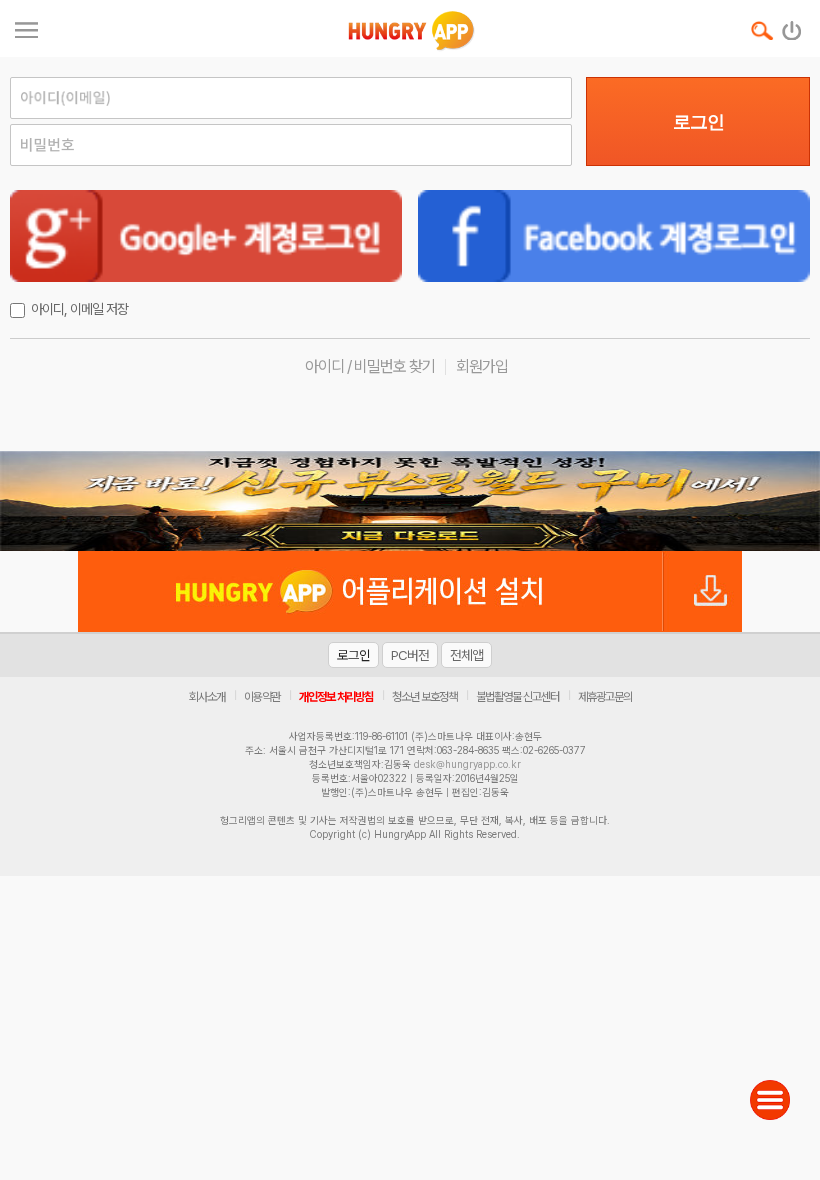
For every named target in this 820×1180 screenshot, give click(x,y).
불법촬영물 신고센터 (517, 697)
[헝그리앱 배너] (410, 501)
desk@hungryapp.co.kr (467, 764)
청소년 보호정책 (424, 697)
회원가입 (482, 366)
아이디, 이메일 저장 (79, 309)
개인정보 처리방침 (336, 697)
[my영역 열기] (26, 27)
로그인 (698, 122)
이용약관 (262, 697)
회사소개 (207, 697)
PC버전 (410, 655)
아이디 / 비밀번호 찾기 (370, 366)
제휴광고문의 (605, 697)
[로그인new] (792, 26)
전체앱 (466, 655)
